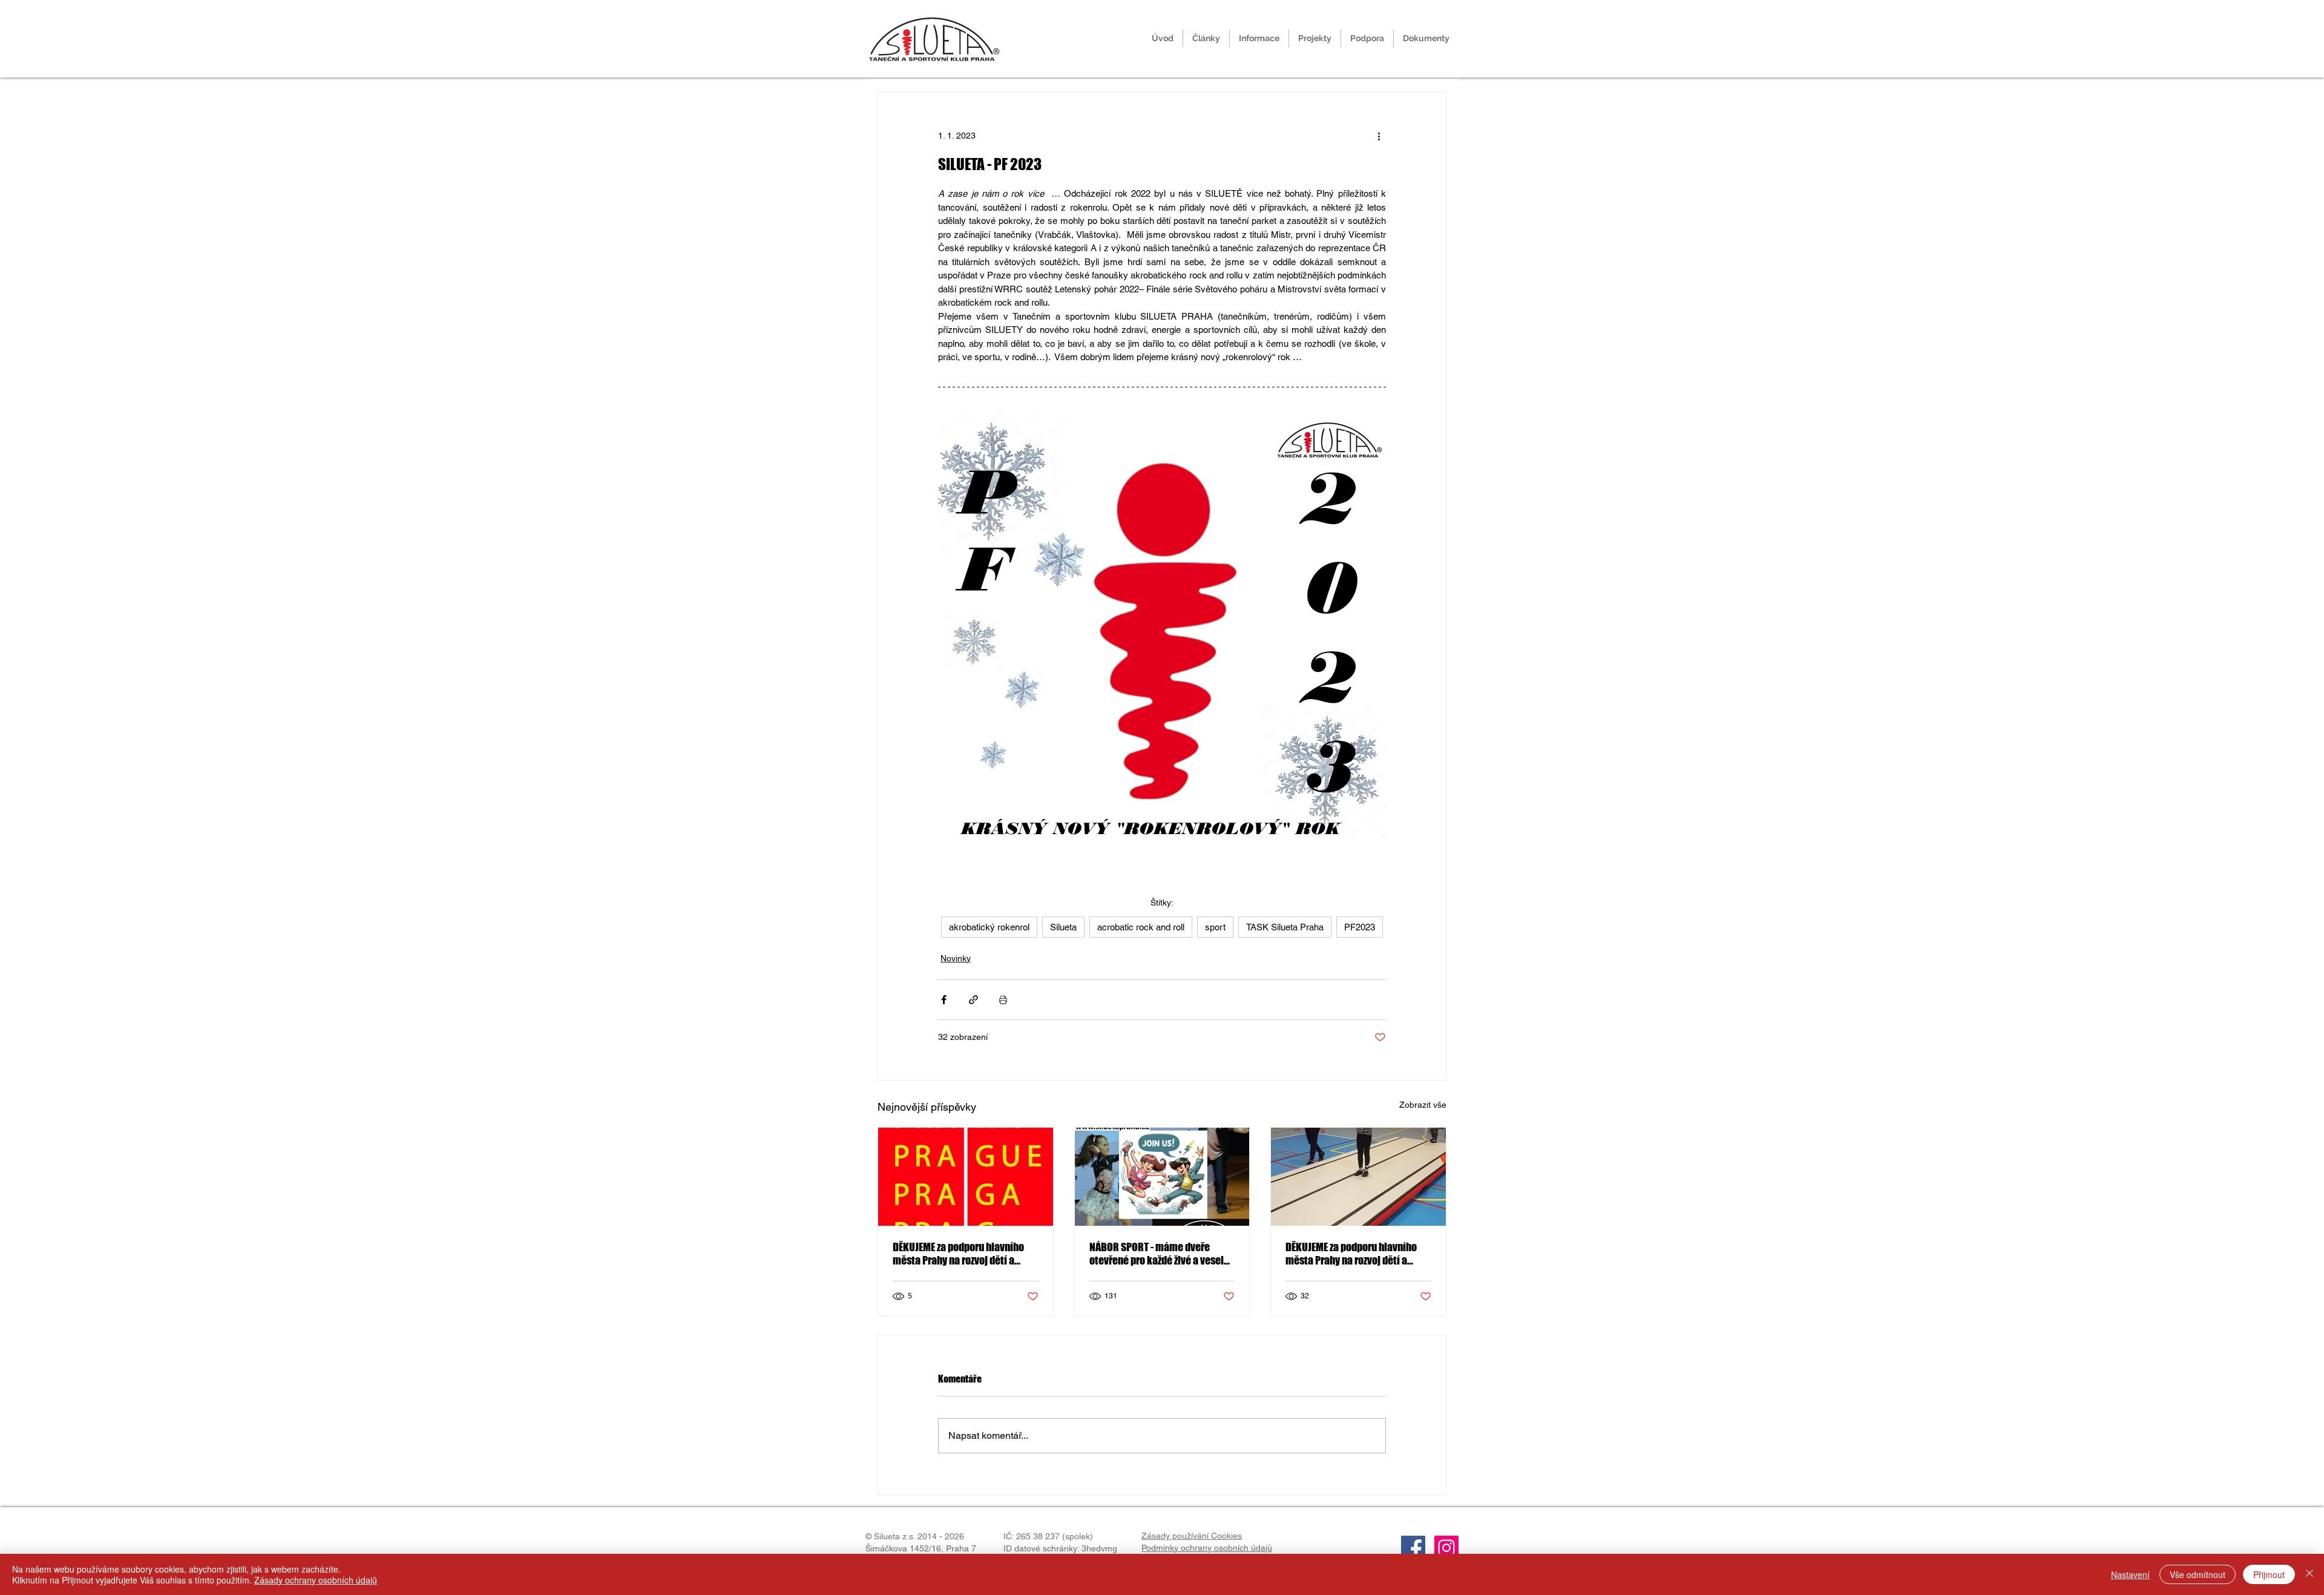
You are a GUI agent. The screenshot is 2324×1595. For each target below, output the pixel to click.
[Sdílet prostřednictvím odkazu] (973, 1000)
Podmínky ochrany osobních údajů (1207, 1548)
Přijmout (2269, 1574)
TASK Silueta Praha (1285, 927)
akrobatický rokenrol (989, 927)
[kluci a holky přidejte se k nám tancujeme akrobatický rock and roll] (1162, 1177)
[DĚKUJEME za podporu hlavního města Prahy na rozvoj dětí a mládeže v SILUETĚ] (1358, 1177)
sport (1215, 927)
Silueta (1063, 927)
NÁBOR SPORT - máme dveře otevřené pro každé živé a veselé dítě (1159, 1254)
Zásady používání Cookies (1192, 1536)
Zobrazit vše (1423, 1105)
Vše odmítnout (2198, 1574)
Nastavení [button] (2130, 1574)
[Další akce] (1379, 136)
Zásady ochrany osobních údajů (316, 1580)
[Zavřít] (2309, 1574)
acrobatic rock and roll (1141, 927)
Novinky (956, 958)
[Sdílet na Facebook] (944, 1000)
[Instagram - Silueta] (1446, 1548)
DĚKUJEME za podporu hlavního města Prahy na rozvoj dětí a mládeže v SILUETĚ (958, 1254)
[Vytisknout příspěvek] (1003, 1000)
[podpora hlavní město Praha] (966, 1177)
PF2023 (1360, 927)
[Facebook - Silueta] (1413, 1548)
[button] (1259, 38)
